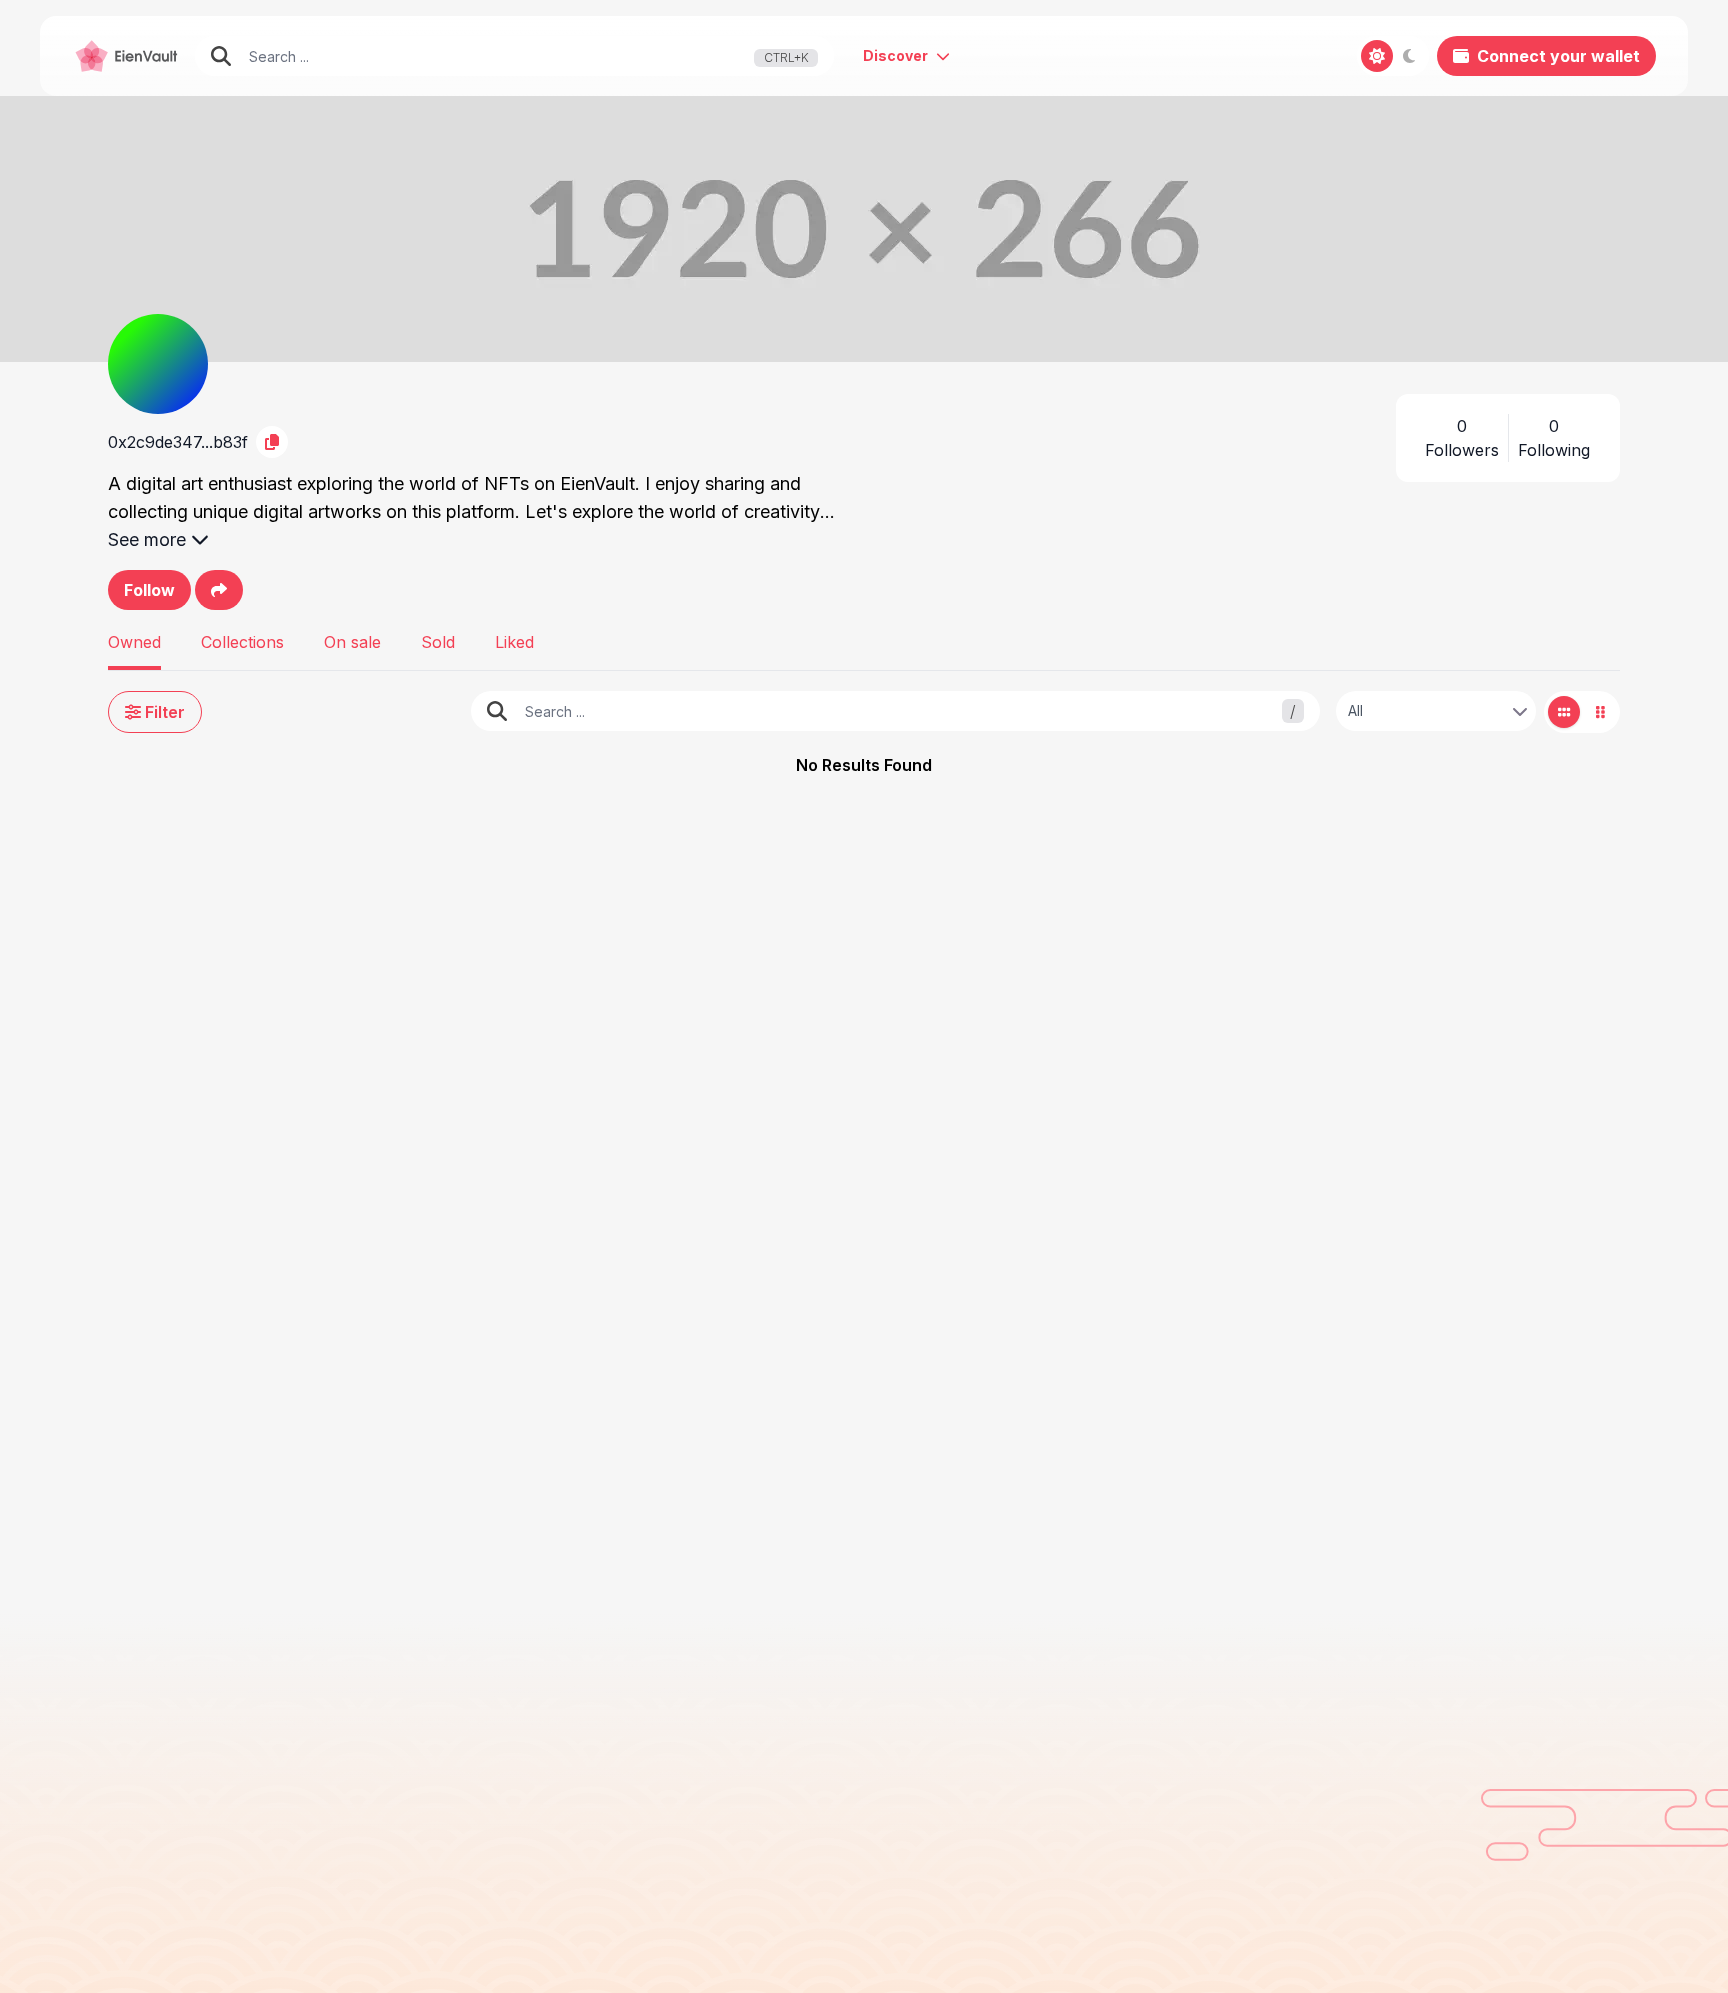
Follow (149, 590)
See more (147, 539)
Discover (895, 55)
